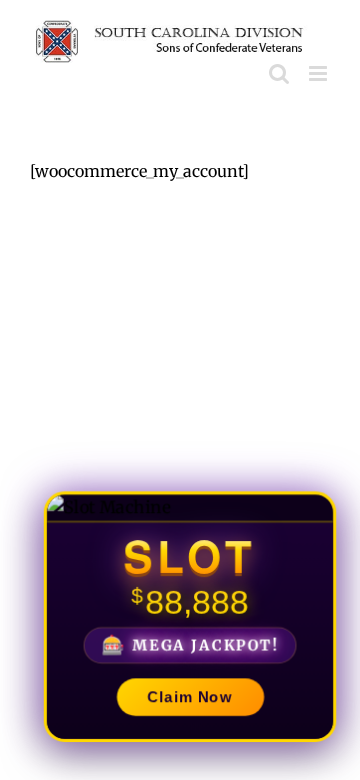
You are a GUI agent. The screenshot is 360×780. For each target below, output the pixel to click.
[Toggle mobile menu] (319, 73)
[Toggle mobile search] (279, 73)
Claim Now (190, 698)
